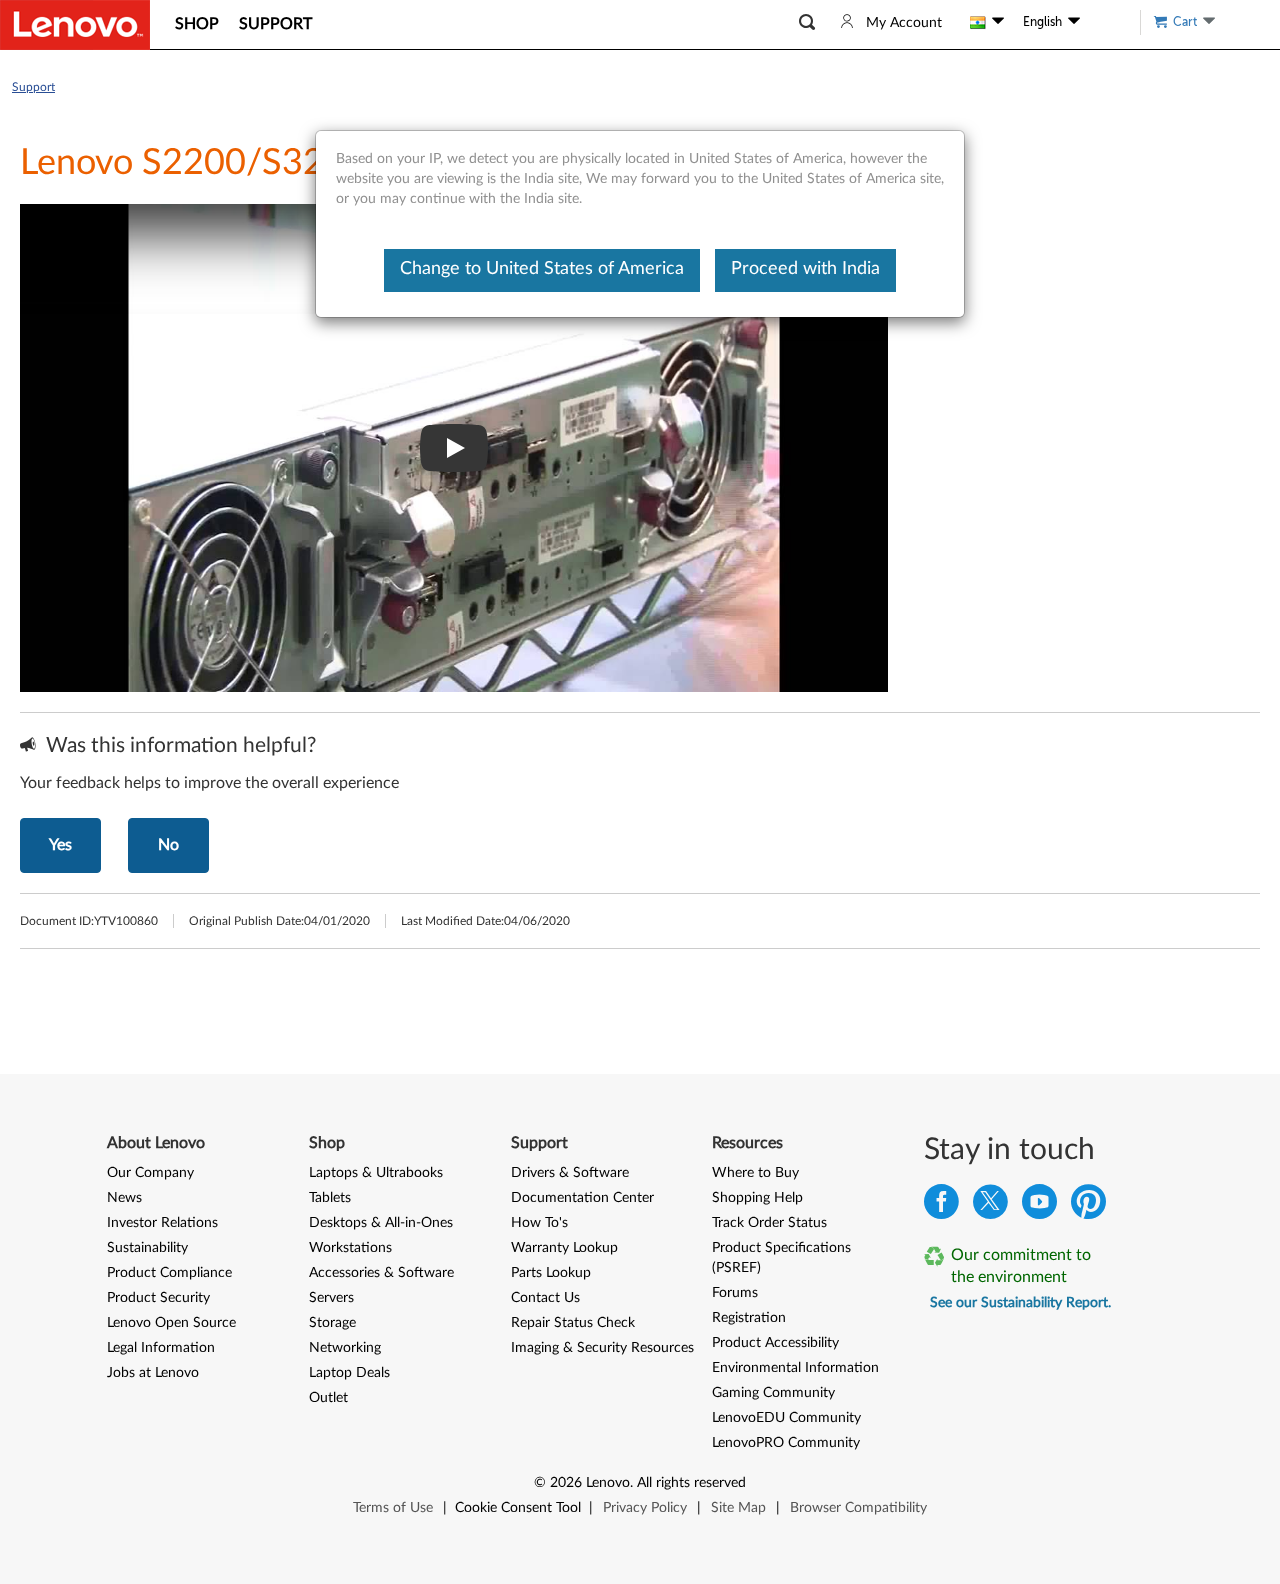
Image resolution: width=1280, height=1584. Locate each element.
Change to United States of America (542, 269)
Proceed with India (805, 269)
